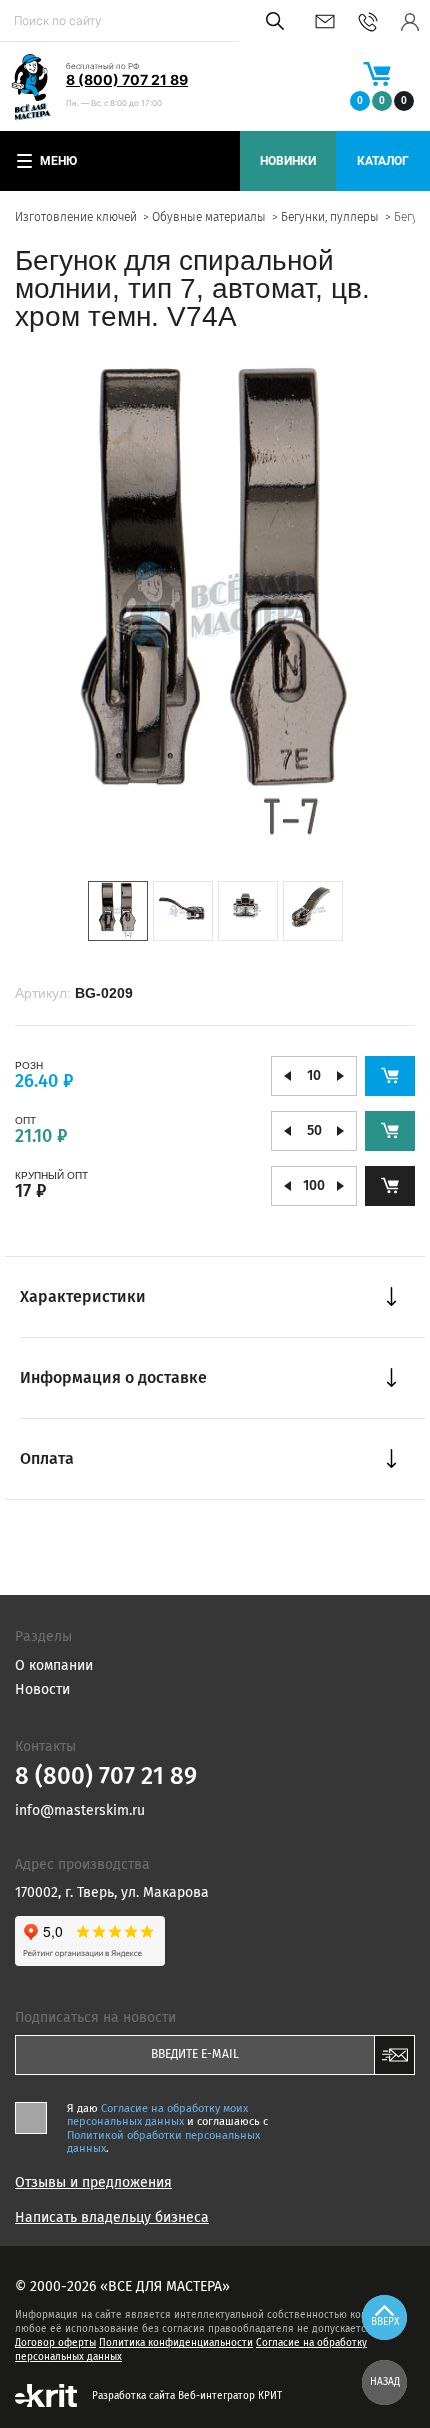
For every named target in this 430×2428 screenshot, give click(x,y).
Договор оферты (55, 2343)
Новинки (288, 161)
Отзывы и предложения (93, 2183)
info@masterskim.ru (325, 21)
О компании (54, 1665)
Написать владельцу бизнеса (112, 2218)
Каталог (383, 161)
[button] (356, 910)
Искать (271, 21)
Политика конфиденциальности (176, 2343)
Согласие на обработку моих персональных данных (157, 2115)
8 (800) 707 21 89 (127, 79)
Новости (42, 1689)
